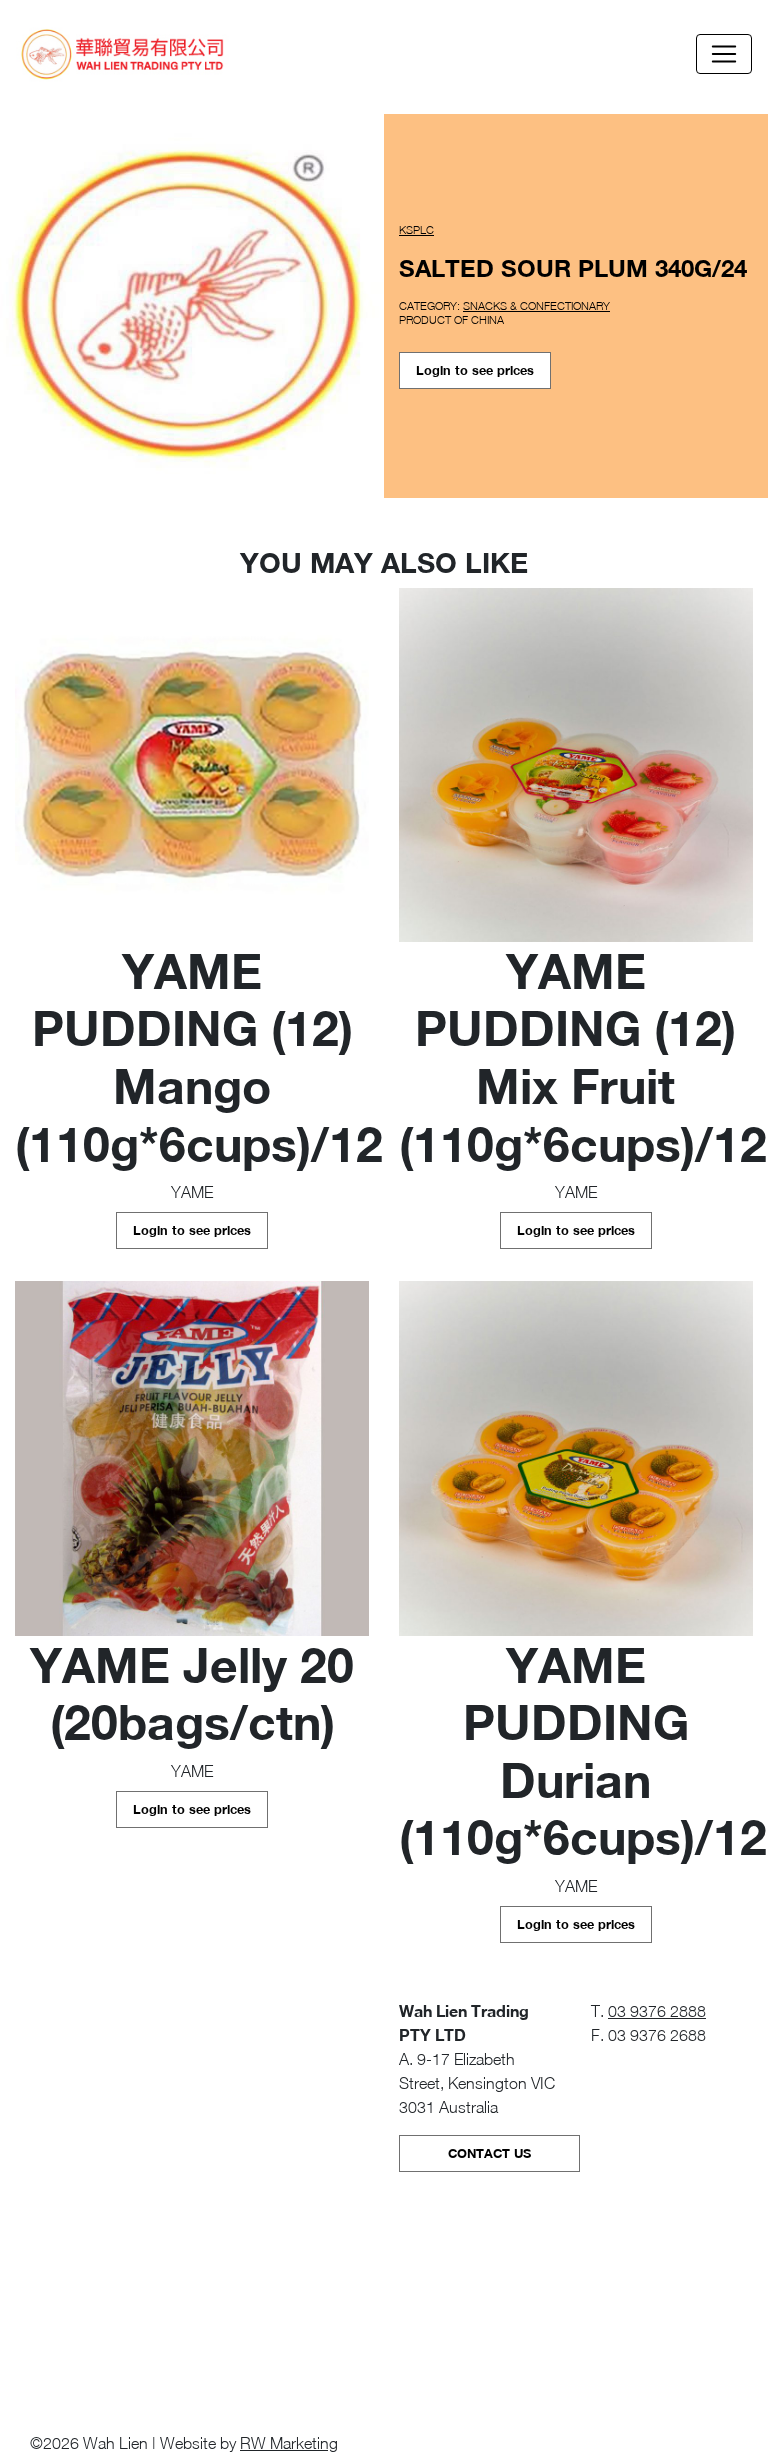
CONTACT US (489, 2153)
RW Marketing (289, 2443)
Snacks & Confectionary (536, 305)
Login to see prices (475, 370)
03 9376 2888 (657, 2011)
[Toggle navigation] (724, 54)
